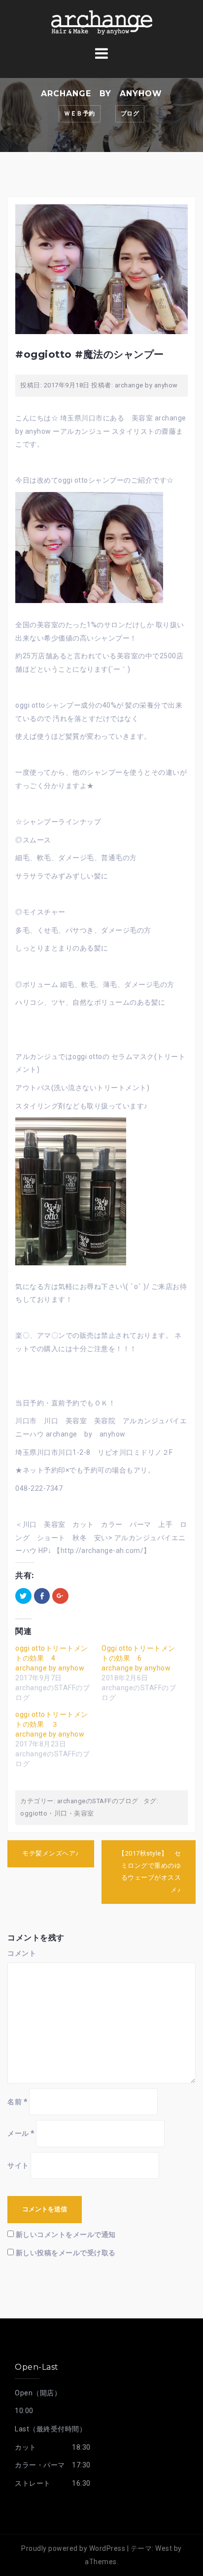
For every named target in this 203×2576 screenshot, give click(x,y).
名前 (17, 2102)
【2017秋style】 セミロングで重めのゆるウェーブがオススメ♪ (150, 1872)
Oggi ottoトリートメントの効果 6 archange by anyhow (138, 1658)
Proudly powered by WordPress (73, 2548)
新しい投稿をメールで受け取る (66, 2253)
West (164, 2548)
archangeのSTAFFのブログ (98, 1801)
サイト (18, 2165)
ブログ (130, 114)
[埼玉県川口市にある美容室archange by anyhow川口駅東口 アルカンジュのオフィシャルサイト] (101, 22)
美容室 (84, 1813)
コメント (22, 1953)
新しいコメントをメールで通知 (66, 2235)
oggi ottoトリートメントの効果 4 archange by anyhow (52, 1658)
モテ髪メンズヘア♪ (51, 1853)
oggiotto (34, 1813)
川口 (61, 1813)
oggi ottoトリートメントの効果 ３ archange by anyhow (52, 1724)
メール (21, 2133)
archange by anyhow (146, 385)
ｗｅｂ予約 (80, 114)
